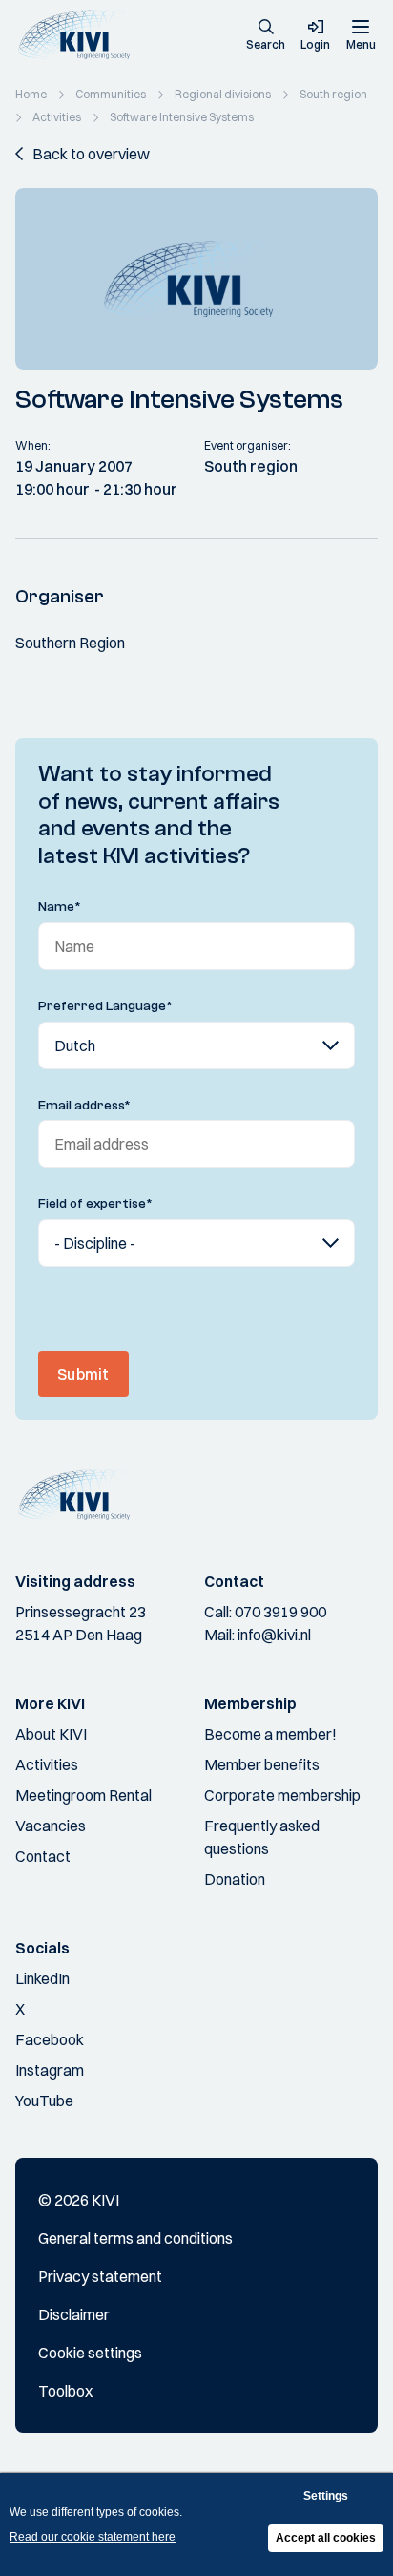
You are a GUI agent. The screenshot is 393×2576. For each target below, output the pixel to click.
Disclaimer (74, 2314)
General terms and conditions (135, 2238)
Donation (235, 1879)
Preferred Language (105, 1006)
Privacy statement (100, 2276)
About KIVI (51, 1734)
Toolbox (65, 2391)
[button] (266, 36)
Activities (47, 1764)
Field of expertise (95, 1204)
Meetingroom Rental (83, 1795)
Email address (84, 1106)
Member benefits (262, 1764)
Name (60, 907)
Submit (83, 1374)
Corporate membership (282, 1795)
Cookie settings (90, 2353)
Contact (43, 1856)
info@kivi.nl (274, 1635)
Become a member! (270, 1734)
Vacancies (51, 1826)
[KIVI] (80, 35)
